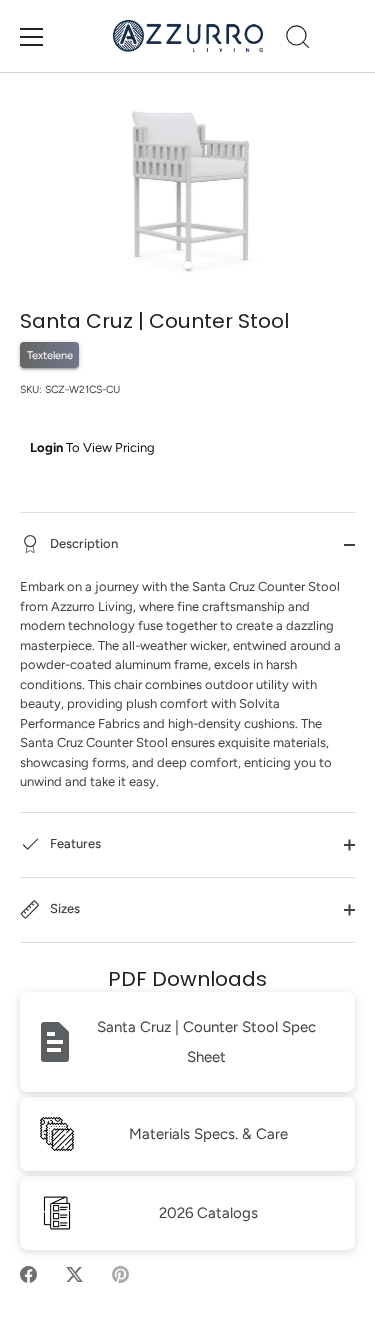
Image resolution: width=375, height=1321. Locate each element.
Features (74, 843)
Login (46, 447)
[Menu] (32, 37)
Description (82, 543)
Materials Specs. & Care (208, 1134)
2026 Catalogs (208, 1213)
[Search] (298, 40)
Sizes (63, 908)
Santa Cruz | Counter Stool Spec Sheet (206, 1042)
